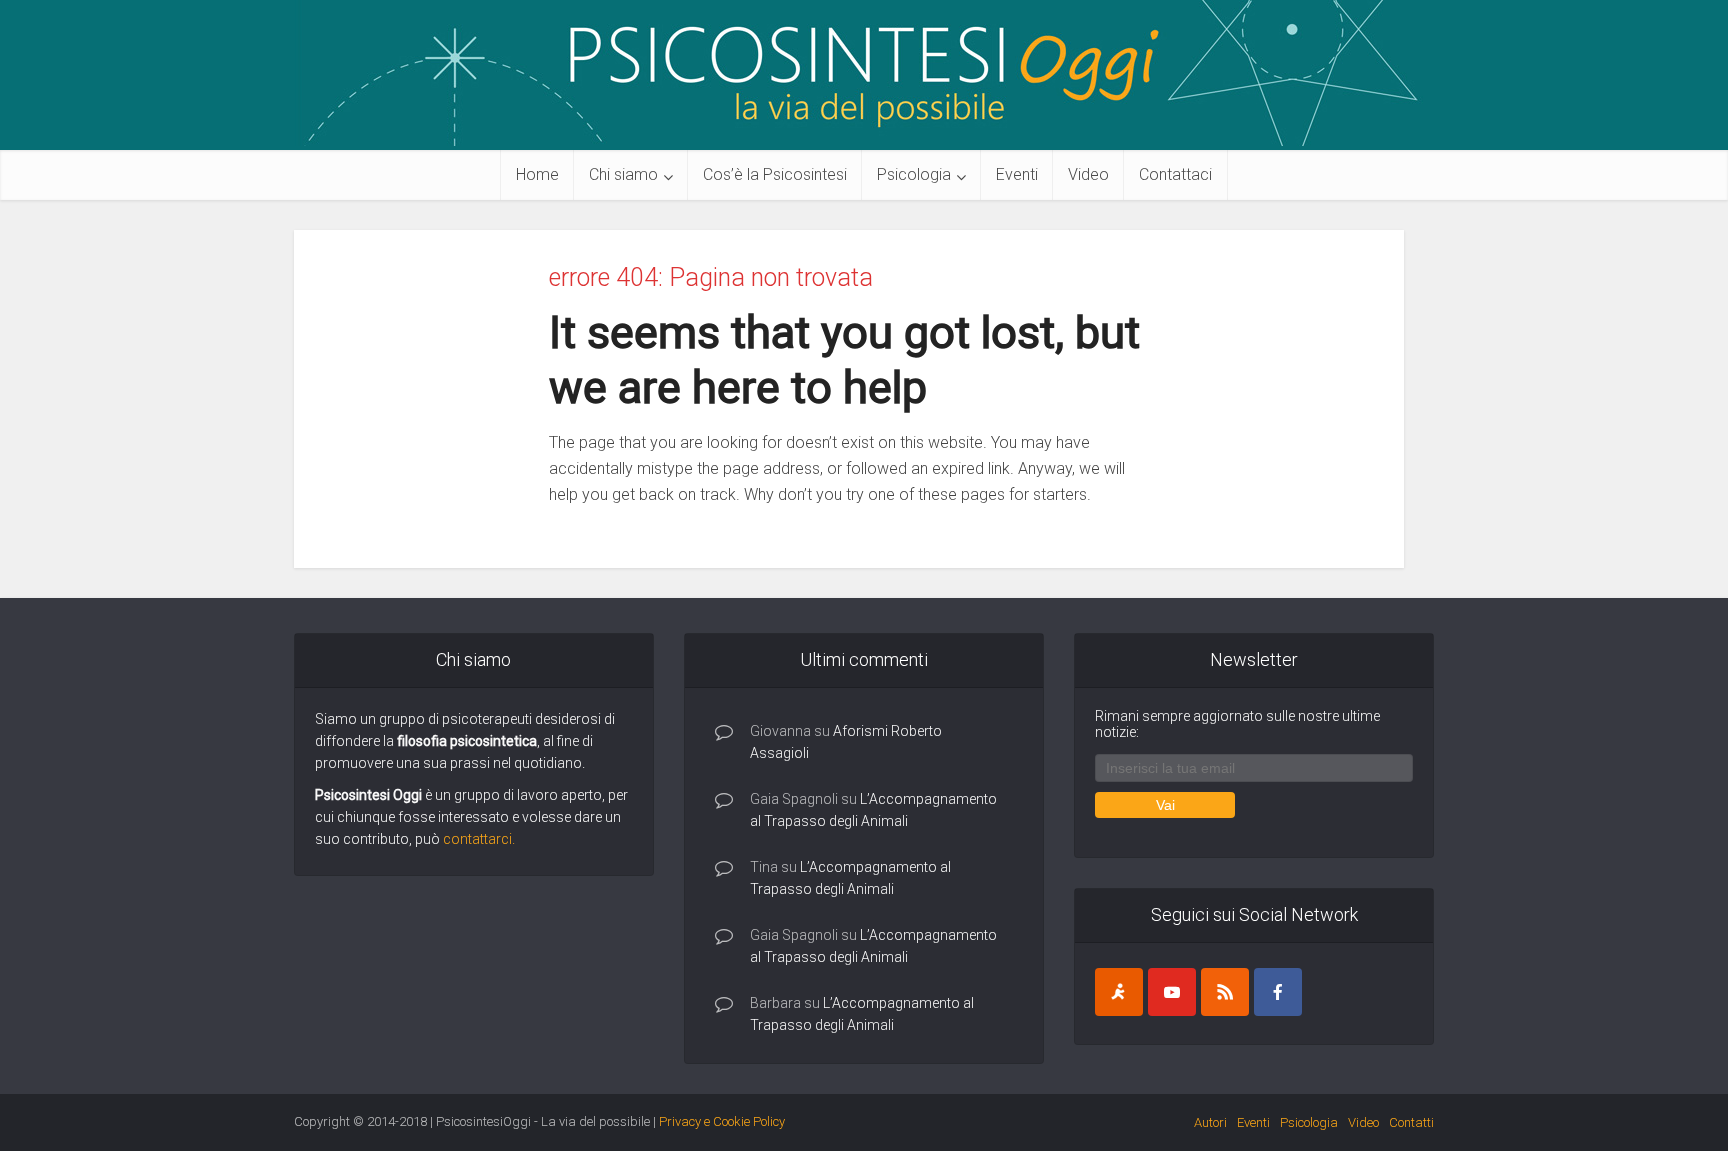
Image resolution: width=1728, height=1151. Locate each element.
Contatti (1411, 1122)
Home (537, 174)
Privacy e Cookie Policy (722, 1121)
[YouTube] (1172, 992)
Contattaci (1175, 174)
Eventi (1017, 174)
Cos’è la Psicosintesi (775, 174)
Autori (1210, 1122)
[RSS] (1225, 992)
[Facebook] (1278, 992)
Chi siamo (623, 174)
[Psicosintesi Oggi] (864, 73)
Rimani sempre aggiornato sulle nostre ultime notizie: (1237, 724)
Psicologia (914, 174)
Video (1088, 174)
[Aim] (1119, 992)
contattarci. (479, 839)
